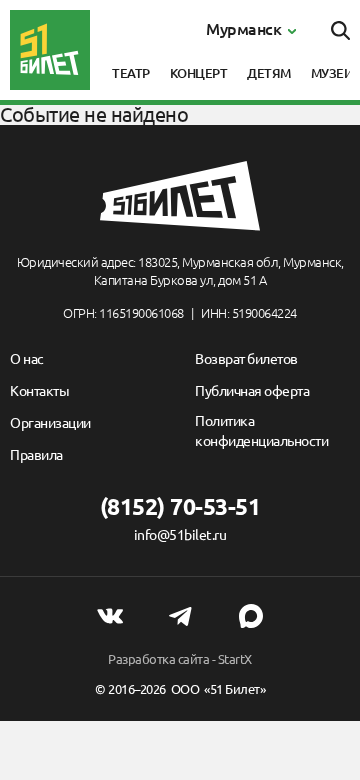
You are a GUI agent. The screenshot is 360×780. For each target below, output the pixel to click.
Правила (36, 455)
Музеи (332, 73)
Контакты (39, 391)
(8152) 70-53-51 (180, 506)
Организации (50, 423)
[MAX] (251, 616)
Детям (269, 73)
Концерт (199, 73)
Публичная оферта (252, 391)
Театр (131, 73)
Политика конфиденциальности (261, 431)
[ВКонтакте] (110, 616)
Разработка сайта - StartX (180, 659)
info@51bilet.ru (180, 535)
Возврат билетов (246, 359)
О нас (27, 359)
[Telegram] (180, 616)
